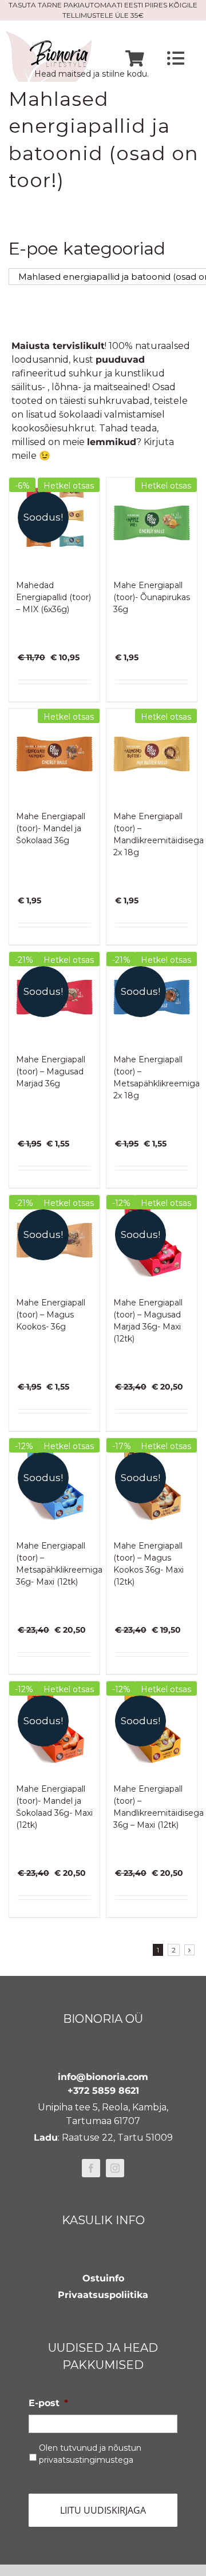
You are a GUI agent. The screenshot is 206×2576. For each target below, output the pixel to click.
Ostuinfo (103, 2278)
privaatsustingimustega (86, 2460)
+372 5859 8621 (103, 2091)
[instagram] (115, 2168)
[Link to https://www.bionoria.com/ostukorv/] (135, 59)
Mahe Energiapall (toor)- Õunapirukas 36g (152, 597)
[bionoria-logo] (49, 36)
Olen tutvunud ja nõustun (90, 2454)
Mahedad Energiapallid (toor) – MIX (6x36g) (54, 597)
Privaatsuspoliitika (103, 2295)
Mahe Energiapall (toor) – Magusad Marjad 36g (51, 1071)
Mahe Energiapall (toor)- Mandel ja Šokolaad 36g (51, 828)
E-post (48, 2403)
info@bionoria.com (103, 2077)
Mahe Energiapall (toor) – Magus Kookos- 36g (51, 1315)
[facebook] (91, 2168)
